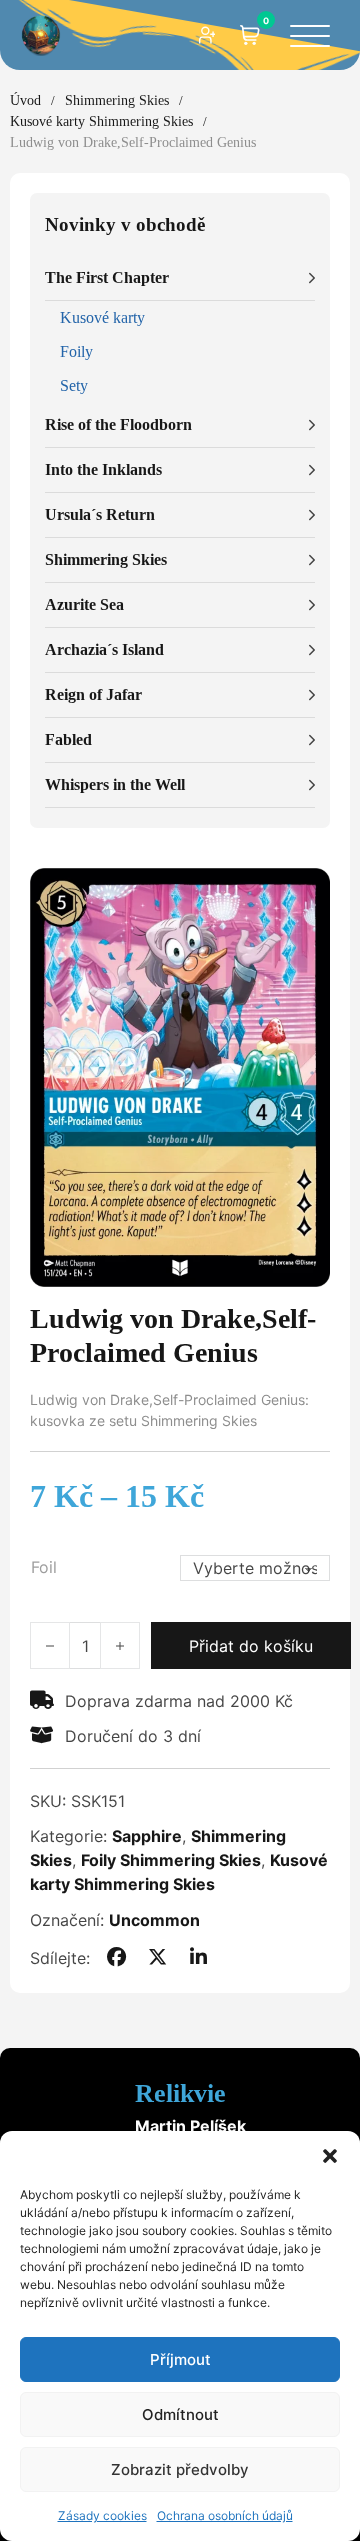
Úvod (25, 100)
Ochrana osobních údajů (225, 2515)
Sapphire (147, 1836)
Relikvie (180, 2093)
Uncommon (154, 1920)
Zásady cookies (102, 2515)
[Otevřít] (310, 37)
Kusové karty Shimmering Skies (101, 121)
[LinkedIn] (199, 1958)
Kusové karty (102, 317)
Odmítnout (180, 2414)
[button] (330, 2156)
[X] (158, 1958)
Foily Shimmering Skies (171, 1860)
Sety (74, 385)
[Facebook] (116, 1958)
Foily (76, 351)
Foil (44, 1567)
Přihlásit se (208, 35)
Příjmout (180, 2359)
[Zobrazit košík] (250, 35)
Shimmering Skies (117, 100)
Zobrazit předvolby (180, 2469)
